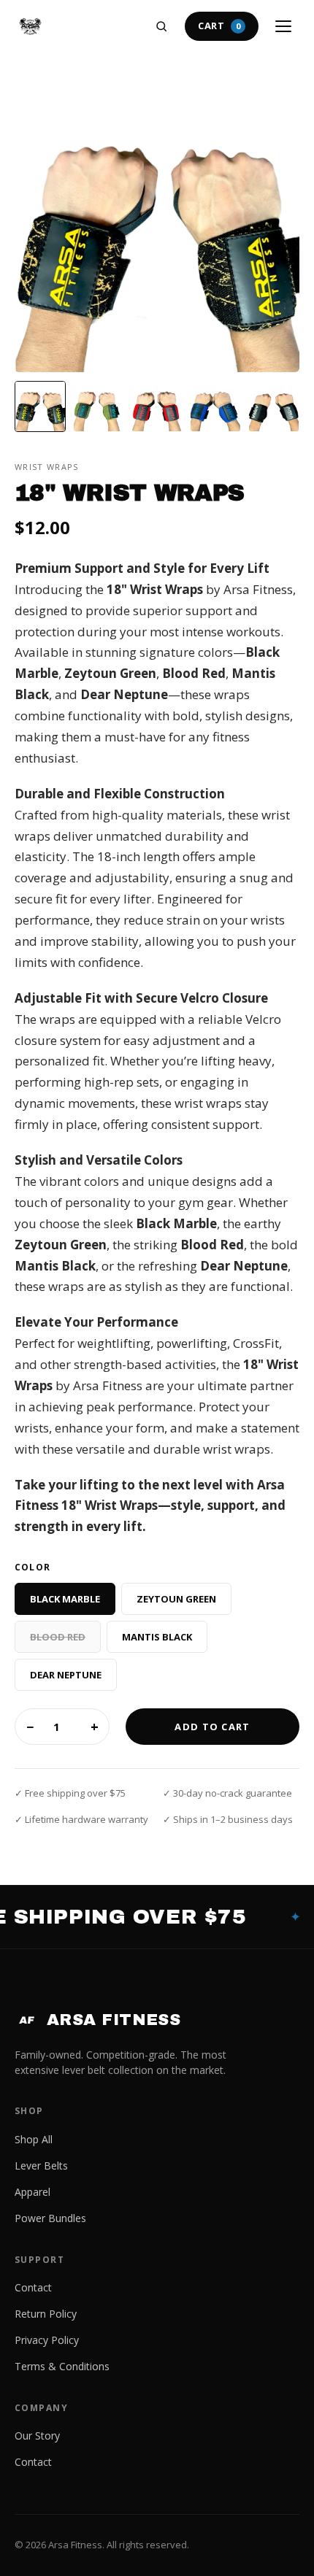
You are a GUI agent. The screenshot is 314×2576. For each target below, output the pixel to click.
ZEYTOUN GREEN (176, 1599)
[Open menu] (283, 26)
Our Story (37, 2436)
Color (32, 1567)
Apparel (32, 2192)
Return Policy (46, 2314)
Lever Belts (41, 2166)
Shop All (34, 2139)
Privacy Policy (47, 2340)
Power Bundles (50, 2218)
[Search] (161, 26)
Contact (33, 2287)
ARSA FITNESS (99, 2020)
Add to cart (212, 1727)
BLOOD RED (58, 1637)
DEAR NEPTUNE (66, 1675)
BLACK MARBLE (65, 1599)
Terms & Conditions (62, 2366)
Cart (219, 26)
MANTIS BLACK (157, 1637)
